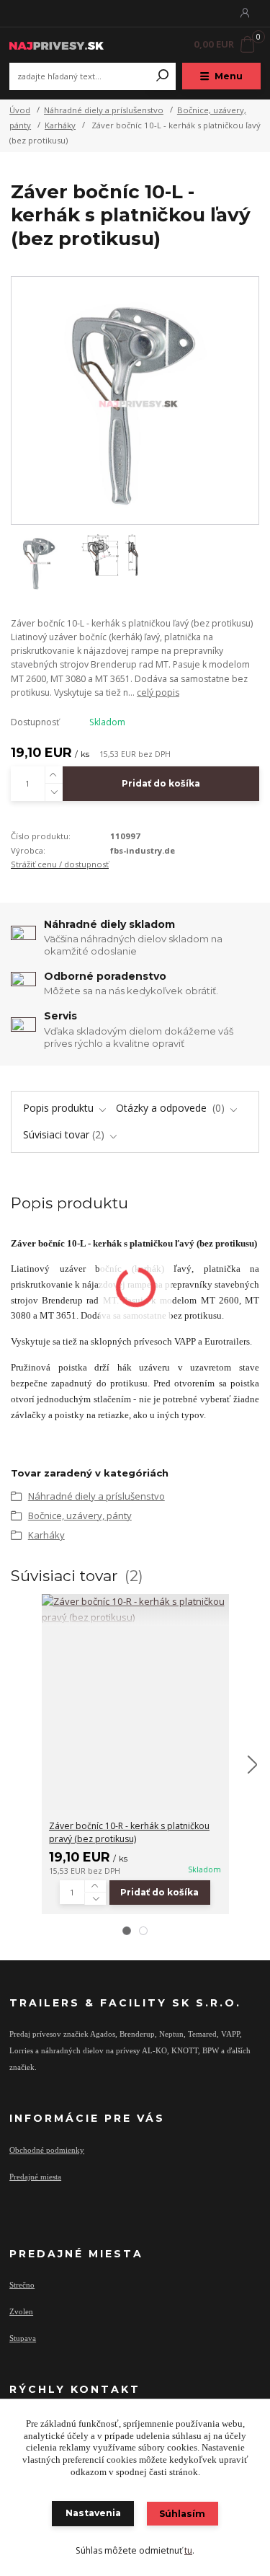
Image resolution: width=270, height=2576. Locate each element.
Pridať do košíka (161, 783)
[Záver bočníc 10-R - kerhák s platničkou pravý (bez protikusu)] (135, 1610)
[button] (127, 1931)
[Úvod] (57, 44)
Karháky (60, 125)
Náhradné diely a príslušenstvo (104, 110)
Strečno (22, 2285)
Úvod (20, 110)
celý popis (158, 692)
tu (188, 2550)
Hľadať (163, 76)
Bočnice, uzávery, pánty (80, 1515)
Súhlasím (182, 2514)
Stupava (23, 2338)
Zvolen (21, 2311)
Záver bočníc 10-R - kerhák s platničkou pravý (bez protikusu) (129, 1832)
